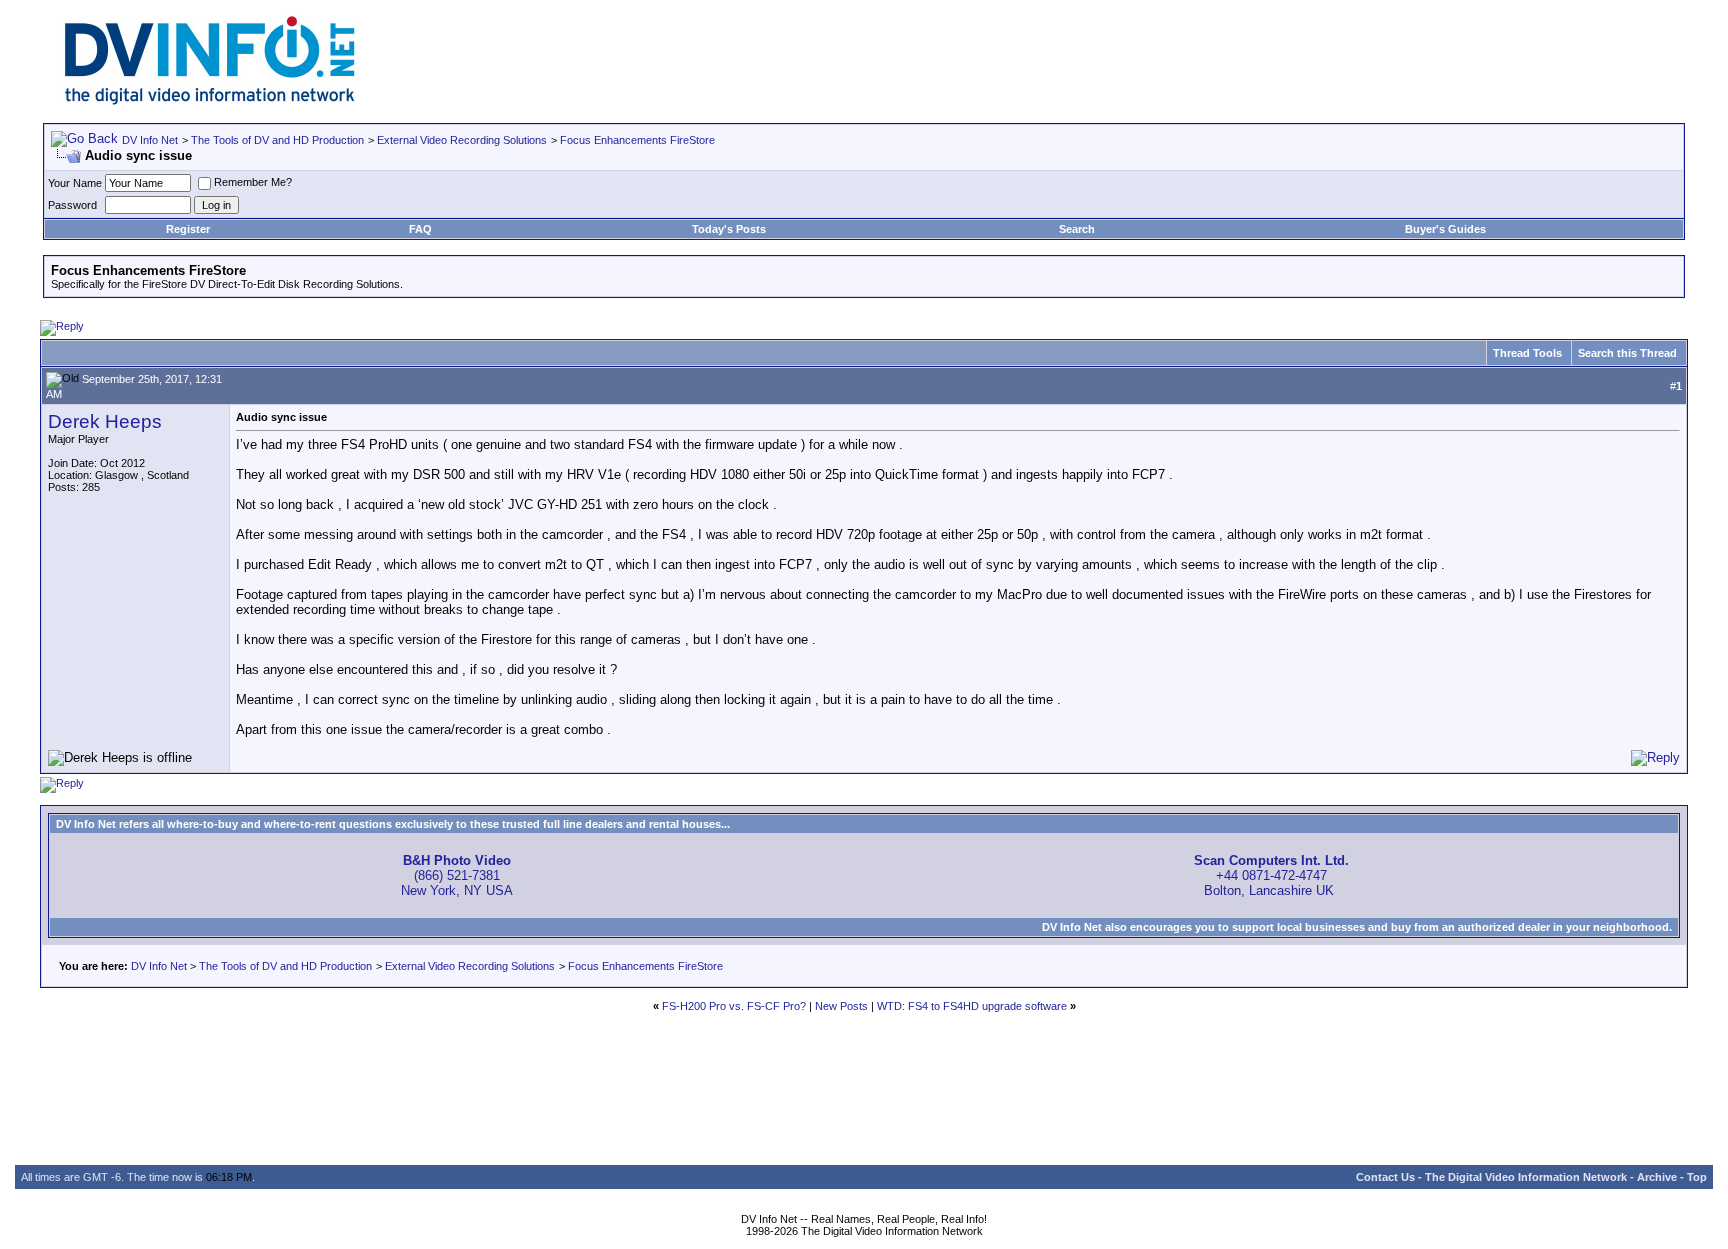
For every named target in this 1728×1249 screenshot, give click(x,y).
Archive (1657, 1177)
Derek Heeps (105, 421)
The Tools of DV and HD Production (277, 140)
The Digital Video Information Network (1526, 1177)
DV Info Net (150, 140)
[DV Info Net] (210, 100)
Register (188, 229)
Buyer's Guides (1445, 229)
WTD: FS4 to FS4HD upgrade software (972, 1006)
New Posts (841, 1006)
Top (1697, 1177)
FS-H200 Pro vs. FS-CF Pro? (734, 1006)
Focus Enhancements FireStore (637, 140)
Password (72, 205)
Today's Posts (729, 229)
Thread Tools (1527, 353)
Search (1077, 229)
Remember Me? (253, 182)
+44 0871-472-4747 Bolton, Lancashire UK (1271, 875)
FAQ (420, 229)
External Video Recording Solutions (462, 140)
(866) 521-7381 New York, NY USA (457, 875)
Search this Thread (1627, 353)
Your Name (75, 183)
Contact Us (1385, 1177)
